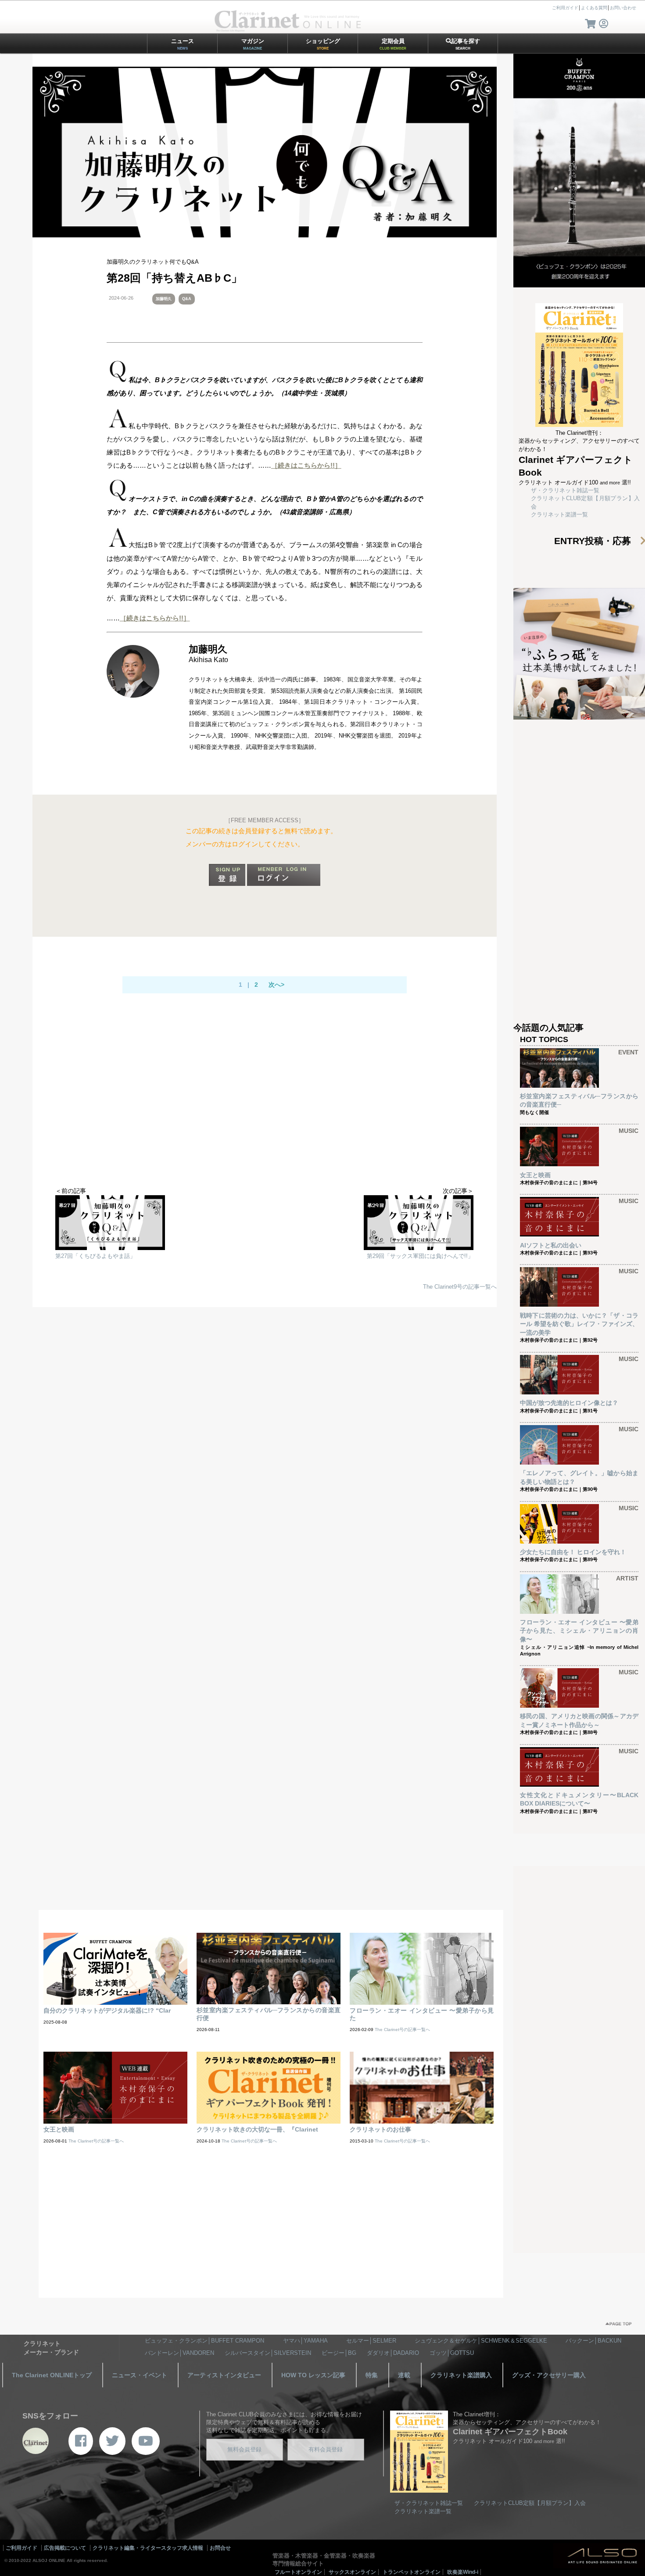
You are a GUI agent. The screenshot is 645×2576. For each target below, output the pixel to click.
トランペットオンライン (412, 2572)
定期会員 (393, 44)
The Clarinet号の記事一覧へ (402, 2030)
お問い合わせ (623, 8)
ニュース (183, 44)
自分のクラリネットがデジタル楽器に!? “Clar (107, 2010)
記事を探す (466, 44)
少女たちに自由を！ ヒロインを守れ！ (573, 1552)
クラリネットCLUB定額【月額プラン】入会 (530, 2503)
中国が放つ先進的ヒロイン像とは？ (569, 1403)
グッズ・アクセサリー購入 (549, 2375)
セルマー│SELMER (371, 2341)
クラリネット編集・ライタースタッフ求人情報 (148, 2548)
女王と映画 (535, 1175)
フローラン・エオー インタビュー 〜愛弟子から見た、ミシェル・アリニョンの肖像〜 (579, 1631)
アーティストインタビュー (224, 2375)
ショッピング (323, 44)
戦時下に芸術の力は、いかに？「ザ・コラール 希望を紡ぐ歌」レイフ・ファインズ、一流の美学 (579, 1324)
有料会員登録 (326, 2449)
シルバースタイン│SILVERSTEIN (268, 2353)
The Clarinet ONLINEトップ (52, 2375)
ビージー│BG (339, 2353)
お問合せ (220, 2548)
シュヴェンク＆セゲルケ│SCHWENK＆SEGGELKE (481, 2341)
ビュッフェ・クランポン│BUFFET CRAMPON (204, 2341)
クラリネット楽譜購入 (461, 2375)
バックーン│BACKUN (593, 2341)
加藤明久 (164, 299)
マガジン (253, 44)
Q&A (187, 299)
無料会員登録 (244, 2449)
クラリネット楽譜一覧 (559, 514)
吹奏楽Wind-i (463, 2572)
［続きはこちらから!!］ (306, 465)
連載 (404, 2375)
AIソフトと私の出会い (551, 1245)
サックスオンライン (352, 2572)
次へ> (276, 985)
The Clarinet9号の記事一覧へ (460, 1287)
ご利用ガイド (565, 8)
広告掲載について (65, 2548)
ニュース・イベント (140, 2375)
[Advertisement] (265, 1117)
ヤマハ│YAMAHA (305, 2341)
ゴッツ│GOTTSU (452, 2353)
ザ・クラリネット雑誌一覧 (565, 490)
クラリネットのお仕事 (380, 2129)
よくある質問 (594, 8)
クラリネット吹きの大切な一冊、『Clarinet (257, 2129)
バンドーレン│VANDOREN (179, 2353)
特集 (372, 2375)
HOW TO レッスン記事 (313, 2375)
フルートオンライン (298, 2572)
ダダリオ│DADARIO (393, 2353)
